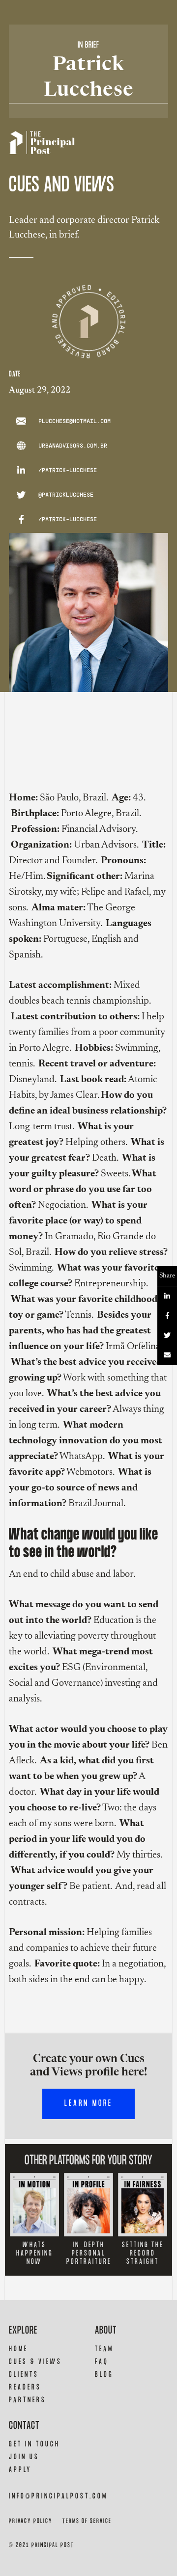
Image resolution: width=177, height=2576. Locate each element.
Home (18, 2349)
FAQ (102, 2362)
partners (28, 2400)
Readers (25, 2387)
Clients (24, 2375)
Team (104, 2349)
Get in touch (34, 2444)
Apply (20, 2470)
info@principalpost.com (58, 2496)
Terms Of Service (87, 2521)
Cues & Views (35, 2362)
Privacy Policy (31, 2521)
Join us (24, 2457)
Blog (104, 2375)
